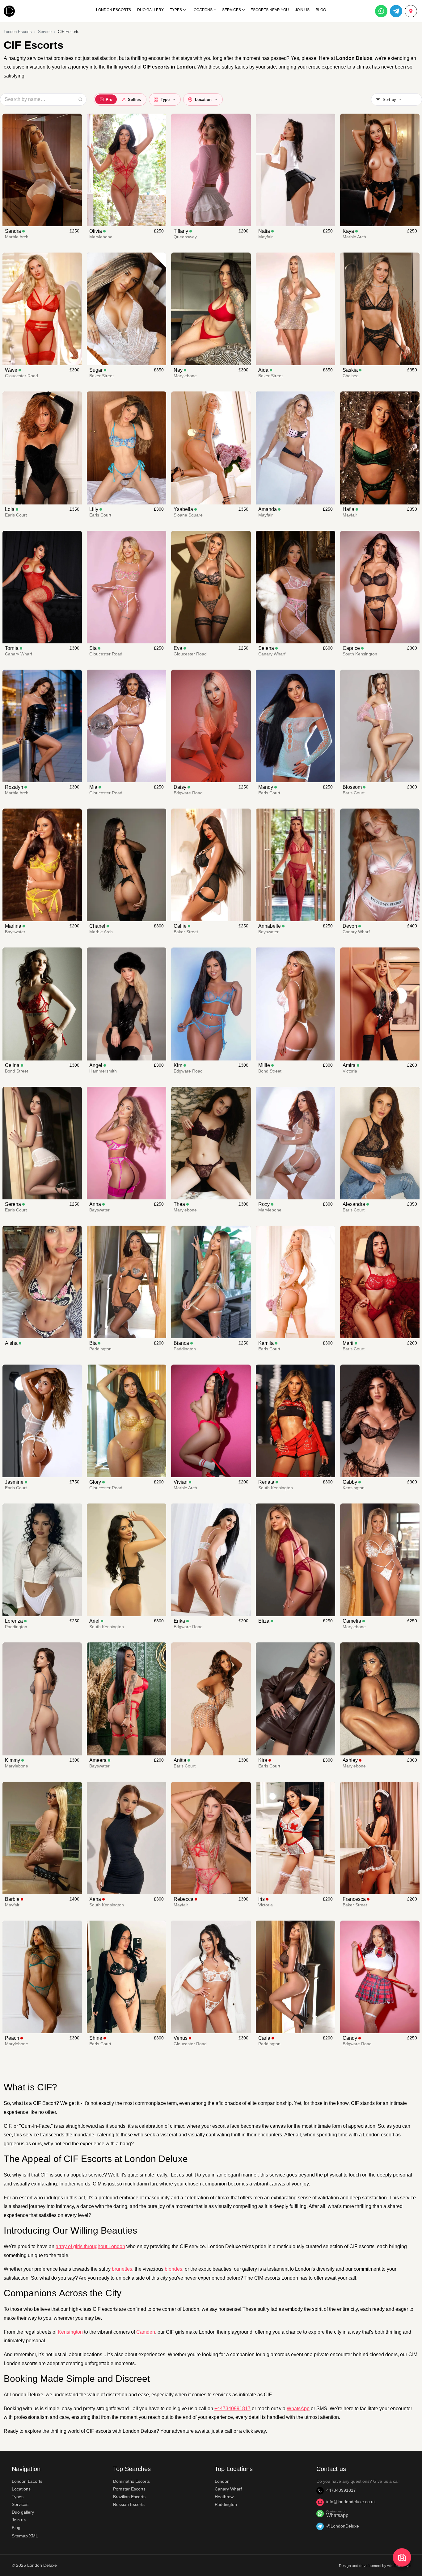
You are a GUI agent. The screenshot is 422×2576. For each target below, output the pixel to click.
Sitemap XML (25, 2536)
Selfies (134, 100)
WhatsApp (298, 2409)
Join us (19, 2520)
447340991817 (341, 2490)
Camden (146, 2332)
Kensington (70, 2332)
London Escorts (114, 10)
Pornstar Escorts (129, 2489)
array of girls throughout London (90, 2246)
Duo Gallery (150, 10)
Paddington (226, 2504)
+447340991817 (232, 2409)
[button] (397, 99)
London (222, 2481)
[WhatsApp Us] (381, 11)
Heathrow (224, 2497)
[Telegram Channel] (396, 11)
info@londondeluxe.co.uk (351, 2502)
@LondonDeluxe (343, 2526)
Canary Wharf (228, 2489)
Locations (202, 10)
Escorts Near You (270, 10)
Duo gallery (23, 2512)
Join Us (302, 10)
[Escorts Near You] (402, 2558)
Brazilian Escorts (129, 2497)
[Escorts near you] (411, 11)
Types (176, 10)
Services (232, 10)
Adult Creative (399, 2566)
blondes (173, 2269)
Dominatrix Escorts (131, 2481)
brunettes (122, 2269)
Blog (321, 10)
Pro (109, 100)
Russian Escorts (129, 2504)
